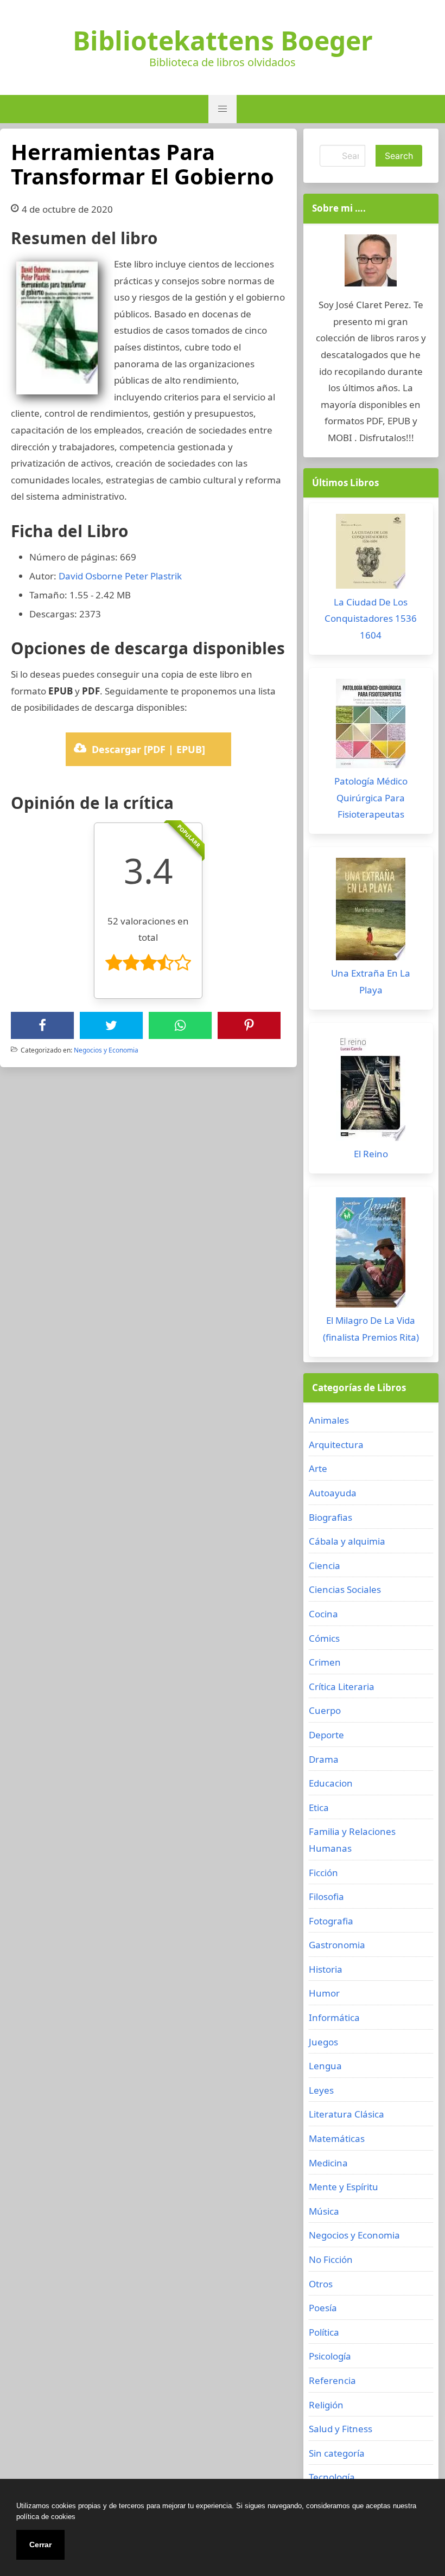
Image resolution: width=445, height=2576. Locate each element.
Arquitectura (336, 1445)
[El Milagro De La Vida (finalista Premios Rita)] (371, 1255)
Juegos (323, 2042)
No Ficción (331, 2259)
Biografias (330, 1517)
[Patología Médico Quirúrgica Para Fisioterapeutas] (371, 726)
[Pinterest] (249, 1025)
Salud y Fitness (341, 2429)
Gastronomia (337, 1945)
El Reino (371, 1154)
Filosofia (326, 1896)
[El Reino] (371, 1090)
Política (324, 2332)
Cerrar (40, 2545)
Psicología (330, 2356)
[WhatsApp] (180, 1025)
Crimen (325, 1662)
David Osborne (91, 576)
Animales (329, 1420)
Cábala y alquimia (347, 1541)
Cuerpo (325, 1710)
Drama (324, 1759)
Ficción (323, 1873)
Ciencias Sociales (345, 1589)
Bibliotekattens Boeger (223, 41)
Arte (318, 1468)
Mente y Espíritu (344, 2187)
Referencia (332, 2380)
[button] (223, 109)
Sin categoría (337, 2453)
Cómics (324, 1638)
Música (324, 2211)
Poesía (323, 2308)
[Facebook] (42, 1025)
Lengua (325, 2066)
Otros (321, 2284)
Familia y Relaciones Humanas (352, 1840)
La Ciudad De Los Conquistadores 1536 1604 (371, 619)
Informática (334, 2017)
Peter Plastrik (153, 576)
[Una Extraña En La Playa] (371, 912)
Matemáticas (337, 2138)
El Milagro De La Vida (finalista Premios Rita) (371, 1329)
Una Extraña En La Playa (371, 981)
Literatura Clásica (347, 2114)
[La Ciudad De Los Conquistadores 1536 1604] (371, 554)
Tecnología (332, 2477)
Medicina (328, 2163)
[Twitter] (111, 1025)
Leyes (321, 2090)
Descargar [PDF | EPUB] (148, 749)
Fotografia (331, 1921)
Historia (326, 1969)
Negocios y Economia (106, 1050)
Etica (319, 1807)
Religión (326, 2405)
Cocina (323, 1614)
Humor (324, 1993)
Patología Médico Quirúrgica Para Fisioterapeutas (371, 798)
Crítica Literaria (342, 1686)
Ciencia (325, 1566)
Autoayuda (333, 1493)
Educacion (331, 1783)
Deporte (326, 1735)
